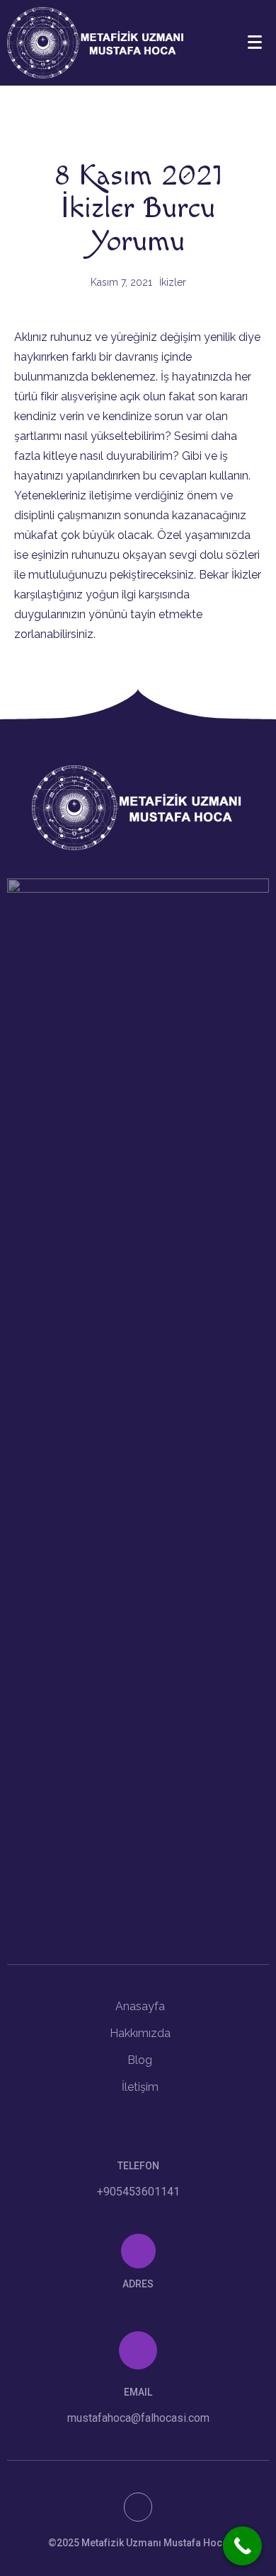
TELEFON (138, 2166)
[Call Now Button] (242, 2546)
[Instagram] (138, 2507)
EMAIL (138, 2392)
